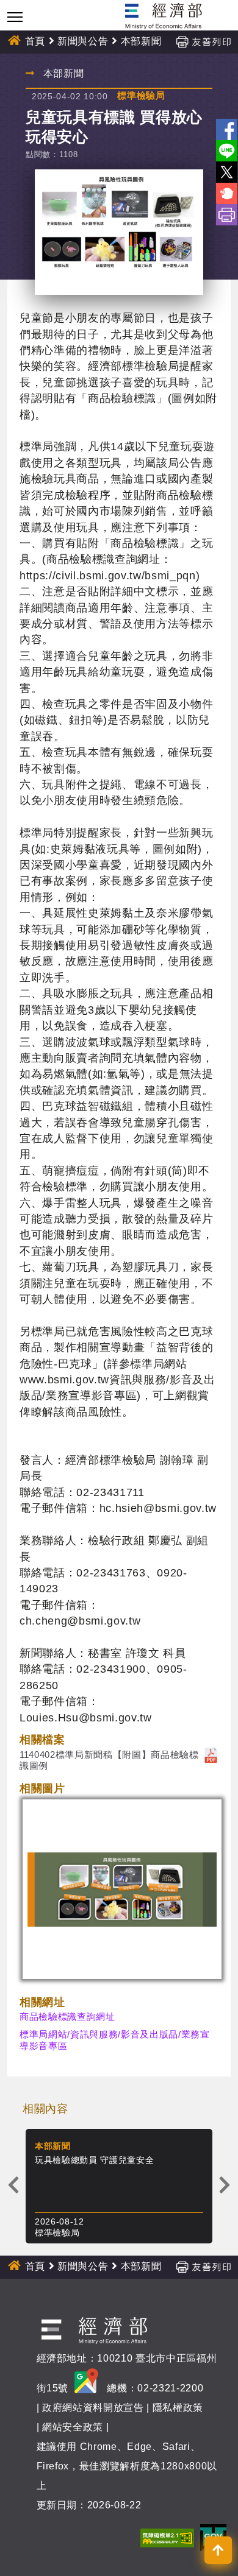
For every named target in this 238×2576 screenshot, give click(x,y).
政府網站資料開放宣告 (93, 2408)
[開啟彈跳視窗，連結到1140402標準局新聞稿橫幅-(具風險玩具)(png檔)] (122, 1889)
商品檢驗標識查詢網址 (67, 2017)
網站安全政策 (73, 2427)
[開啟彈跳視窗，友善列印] (203, 41)
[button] (218, 2550)
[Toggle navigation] (15, 17)
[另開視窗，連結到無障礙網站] (167, 2537)
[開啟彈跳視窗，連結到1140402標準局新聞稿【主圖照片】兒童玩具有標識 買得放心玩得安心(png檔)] (119, 232)
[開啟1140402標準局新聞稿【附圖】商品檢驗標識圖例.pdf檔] (211, 1755)
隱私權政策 (178, 2408)
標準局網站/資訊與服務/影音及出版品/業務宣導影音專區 (115, 2040)
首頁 (35, 41)
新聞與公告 (83, 41)
